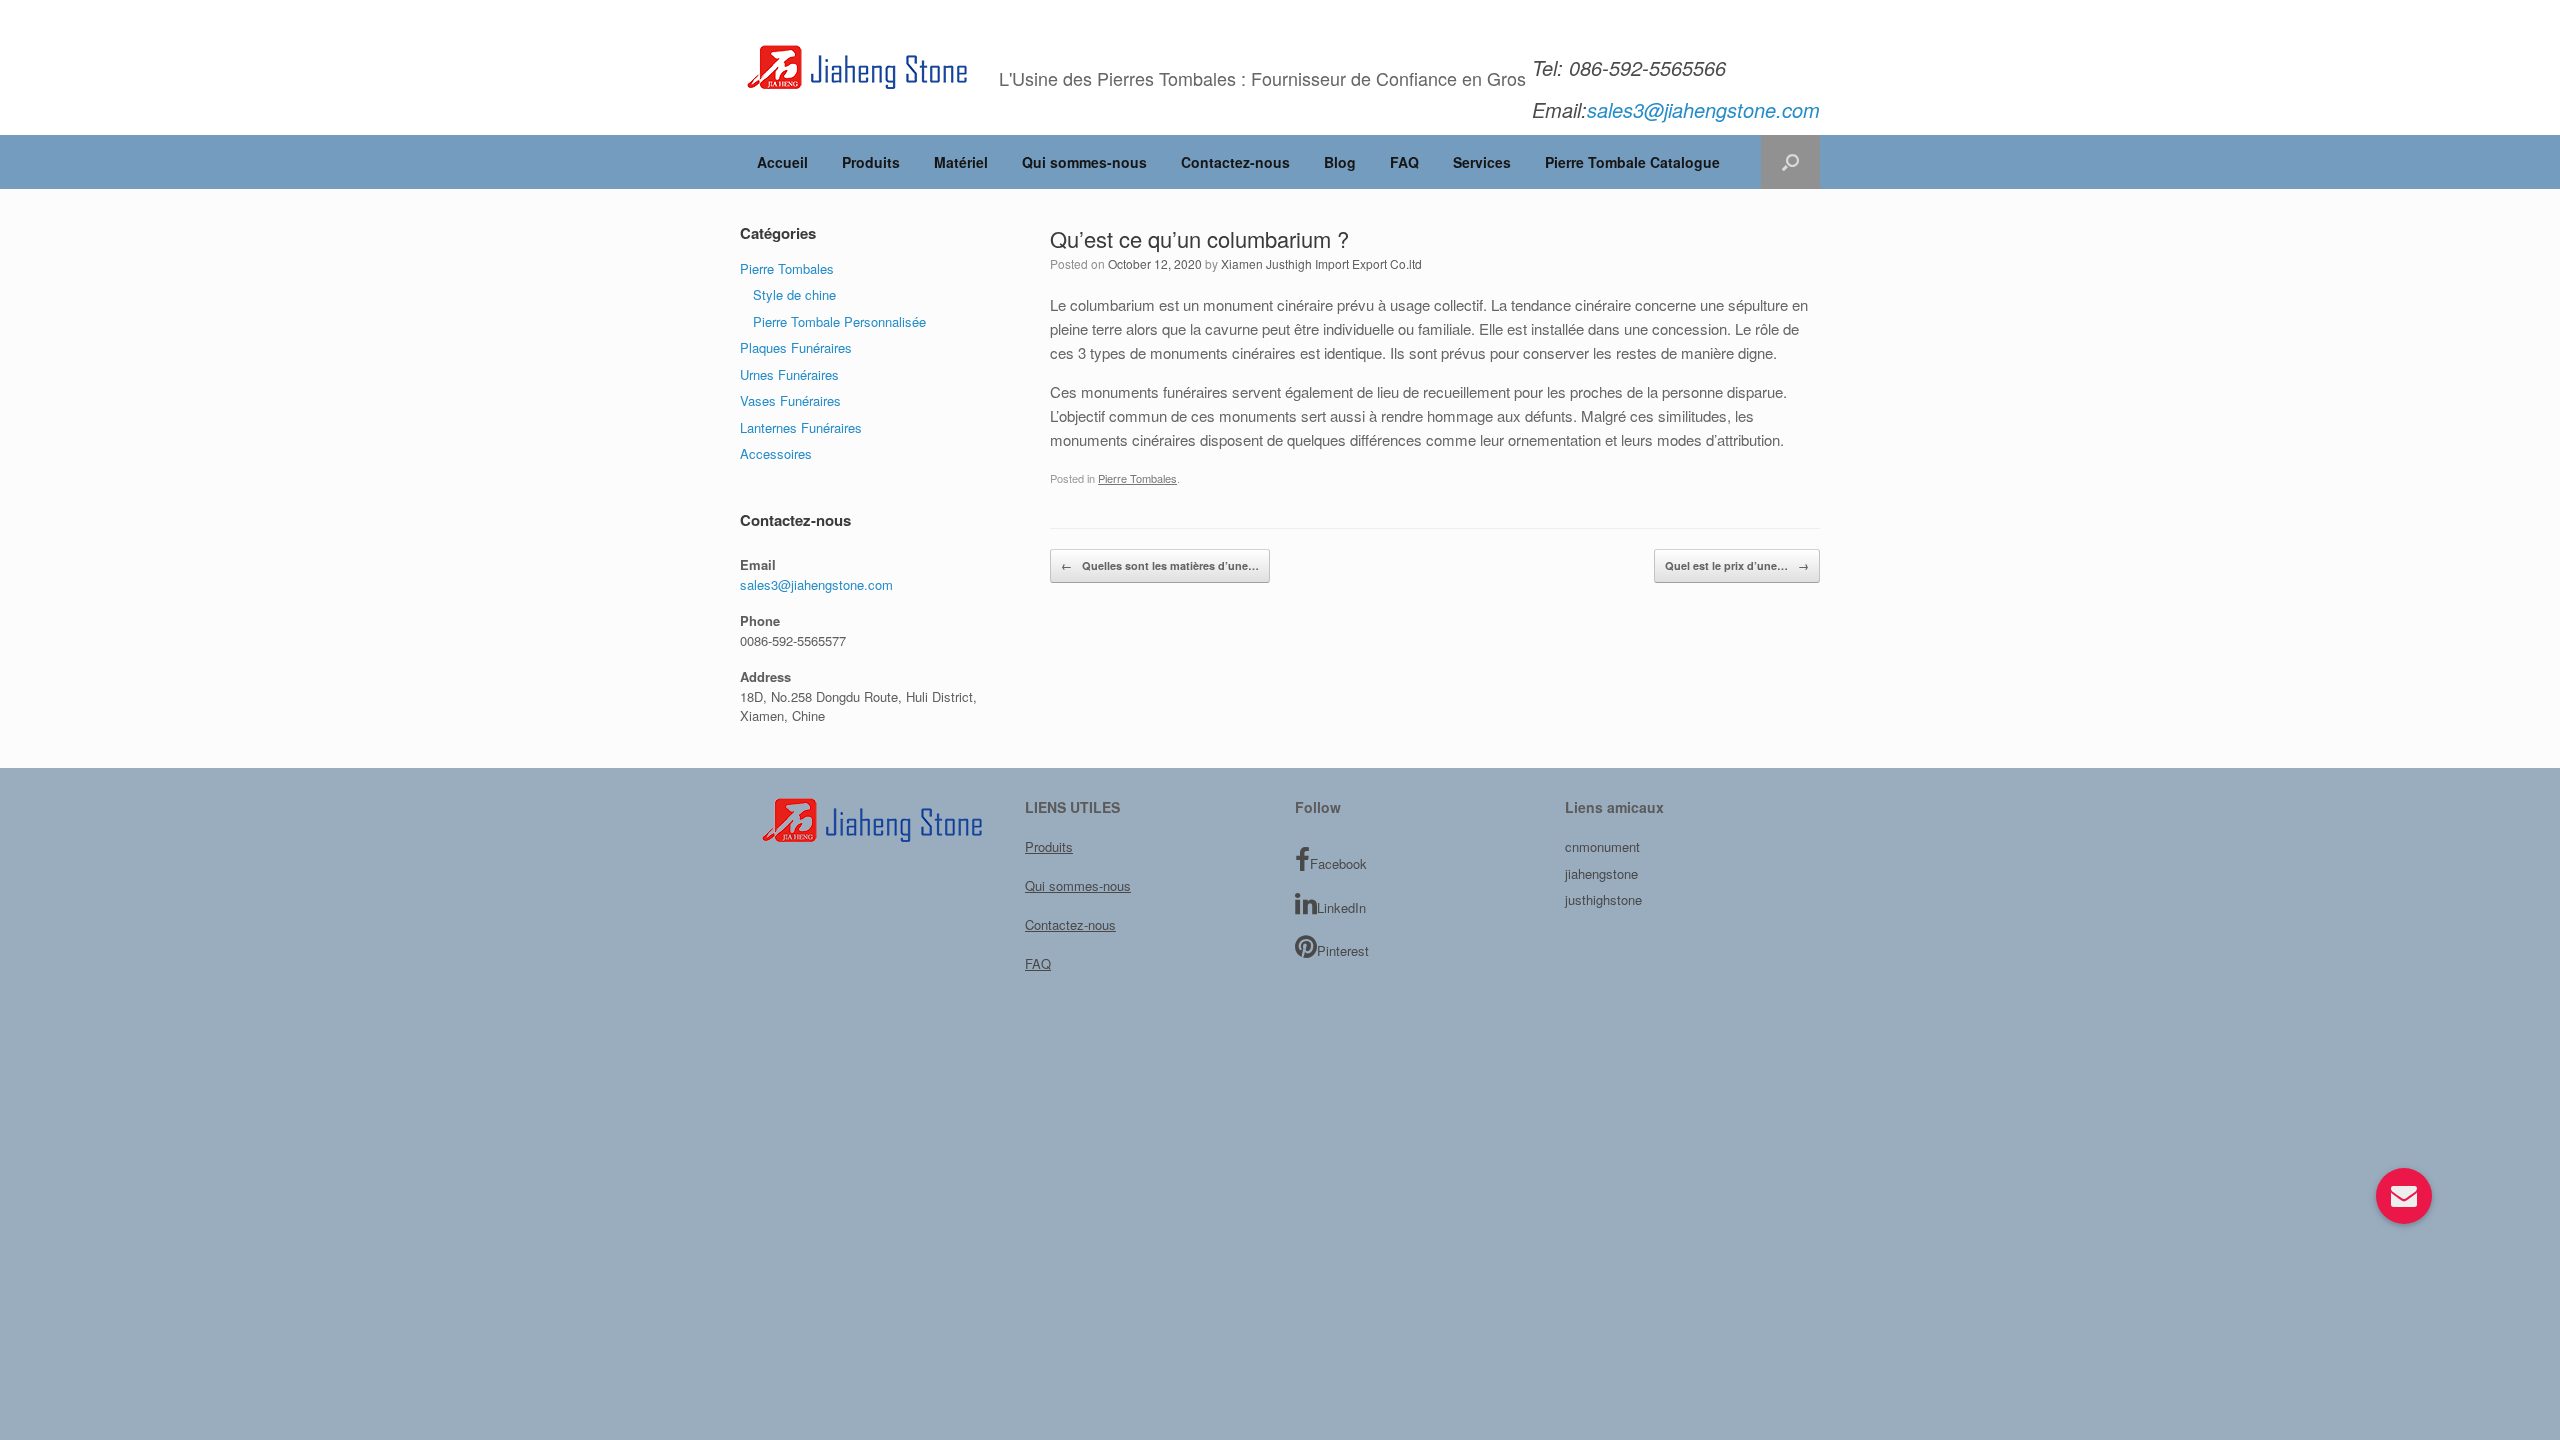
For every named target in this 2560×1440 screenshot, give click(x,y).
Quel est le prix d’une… (1737, 565)
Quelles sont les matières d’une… (1160, 565)
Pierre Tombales (1137, 478)
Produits (871, 162)
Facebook (1338, 863)
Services (1482, 162)
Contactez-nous (1235, 162)
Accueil (782, 162)
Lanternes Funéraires (801, 427)
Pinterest (1343, 950)
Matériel (961, 162)
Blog (1340, 162)
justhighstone (1603, 899)
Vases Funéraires (790, 400)
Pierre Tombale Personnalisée (839, 321)
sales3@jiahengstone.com (816, 584)
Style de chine (794, 294)
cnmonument (1602, 846)
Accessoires (776, 453)
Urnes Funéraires (789, 374)
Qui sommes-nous (1084, 162)
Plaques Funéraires (796, 347)
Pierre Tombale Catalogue (1632, 162)
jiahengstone (1601, 873)
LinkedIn (1341, 907)
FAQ (1404, 162)
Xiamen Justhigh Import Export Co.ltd (1321, 263)
